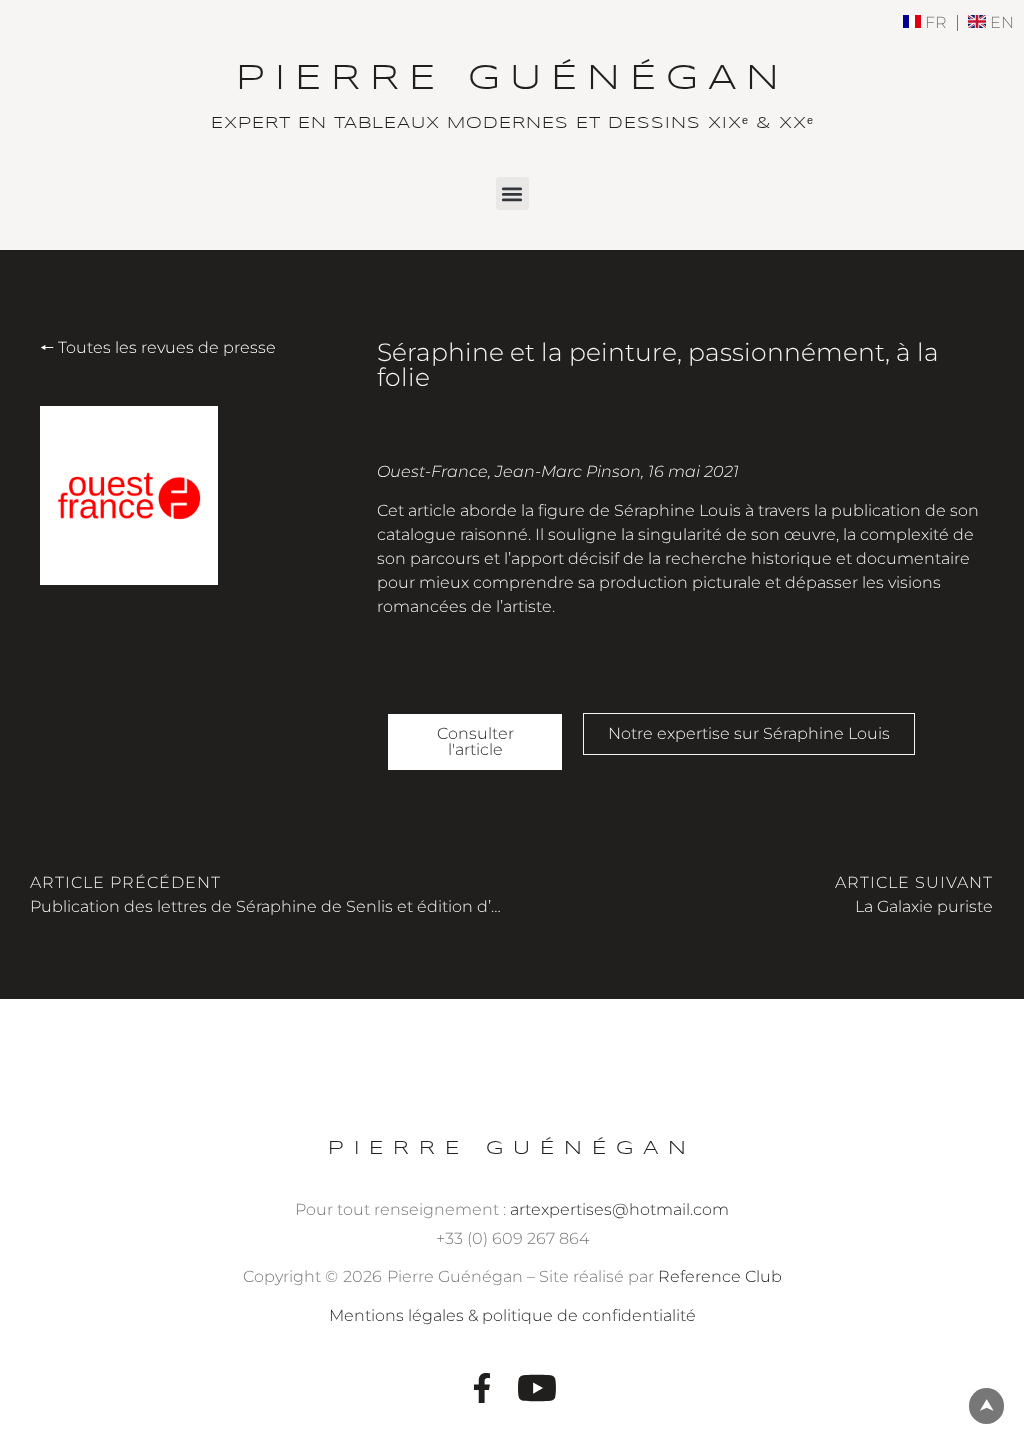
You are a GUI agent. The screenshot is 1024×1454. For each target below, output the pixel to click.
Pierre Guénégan (512, 1148)
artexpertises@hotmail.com (619, 1209)
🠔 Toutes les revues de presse (158, 347)
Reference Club (720, 1276)
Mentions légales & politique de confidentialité (512, 1315)
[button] (512, 193)
